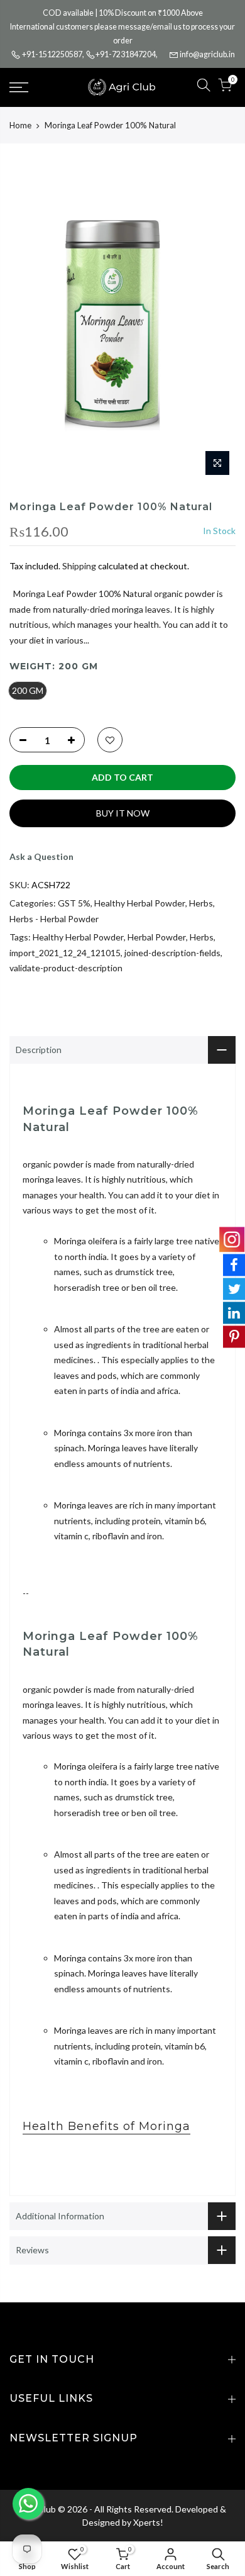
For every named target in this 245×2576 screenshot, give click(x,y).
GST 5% (74, 903)
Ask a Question (41, 856)
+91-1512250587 (52, 54)
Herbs (201, 903)
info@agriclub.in (207, 54)
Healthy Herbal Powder (140, 903)
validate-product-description (66, 968)
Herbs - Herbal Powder (54, 919)
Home (20, 125)
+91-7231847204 (126, 54)
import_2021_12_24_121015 (65, 953)
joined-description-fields (172, 953)
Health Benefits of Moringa (106, 2126)
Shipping (79, 566)
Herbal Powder (157, 937)
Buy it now (123, 813)
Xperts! (148, 2522)
